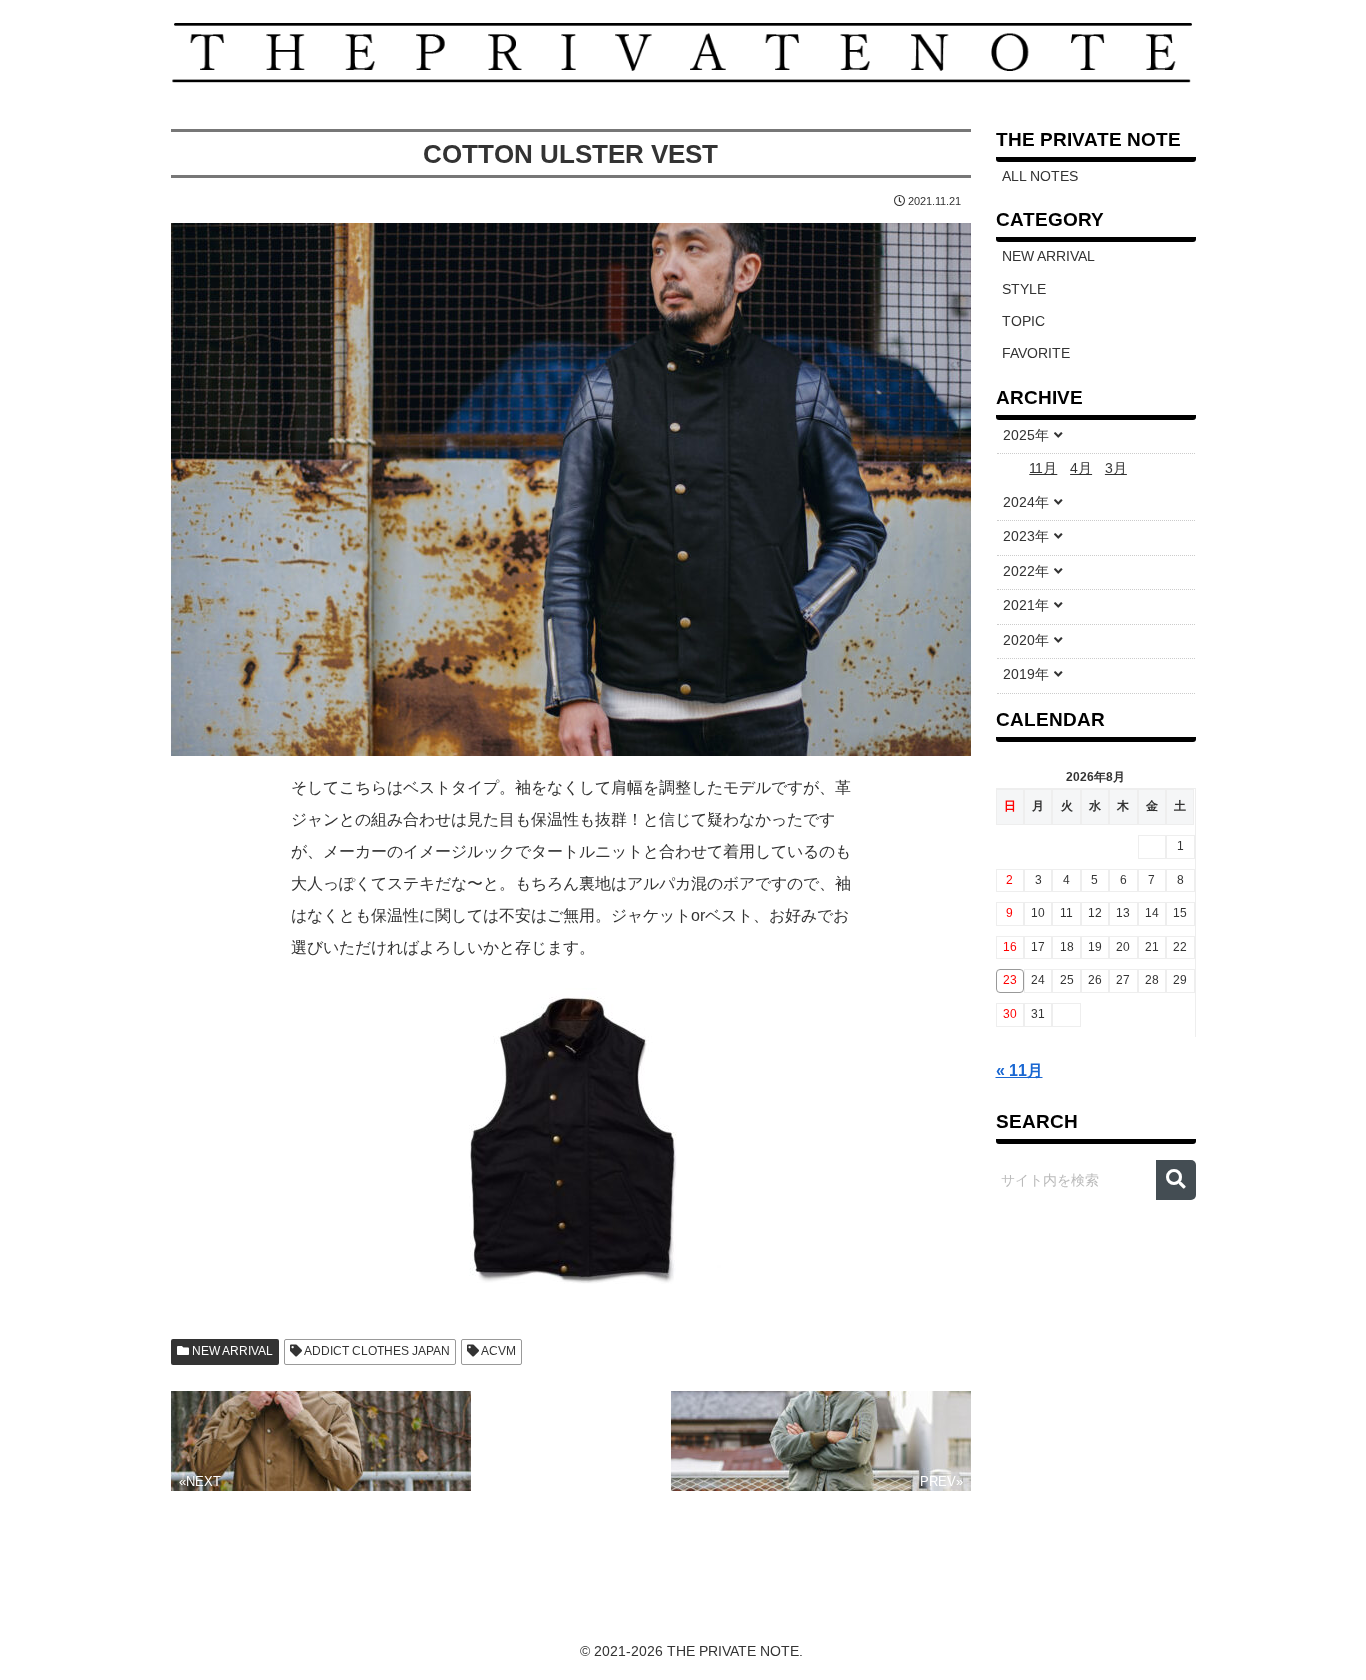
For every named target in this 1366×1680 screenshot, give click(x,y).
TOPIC (1023, 321)
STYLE (1024, 289)
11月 (1043, 468)
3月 (1116, 468)
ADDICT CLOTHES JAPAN (376, 1351)
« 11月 (1019, 1070)
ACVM (497, 1351)
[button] (1176, 1180)
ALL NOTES (1040, 176)
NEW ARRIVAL (231, 1351)
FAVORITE (1036, 353)
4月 (1081, 468)
